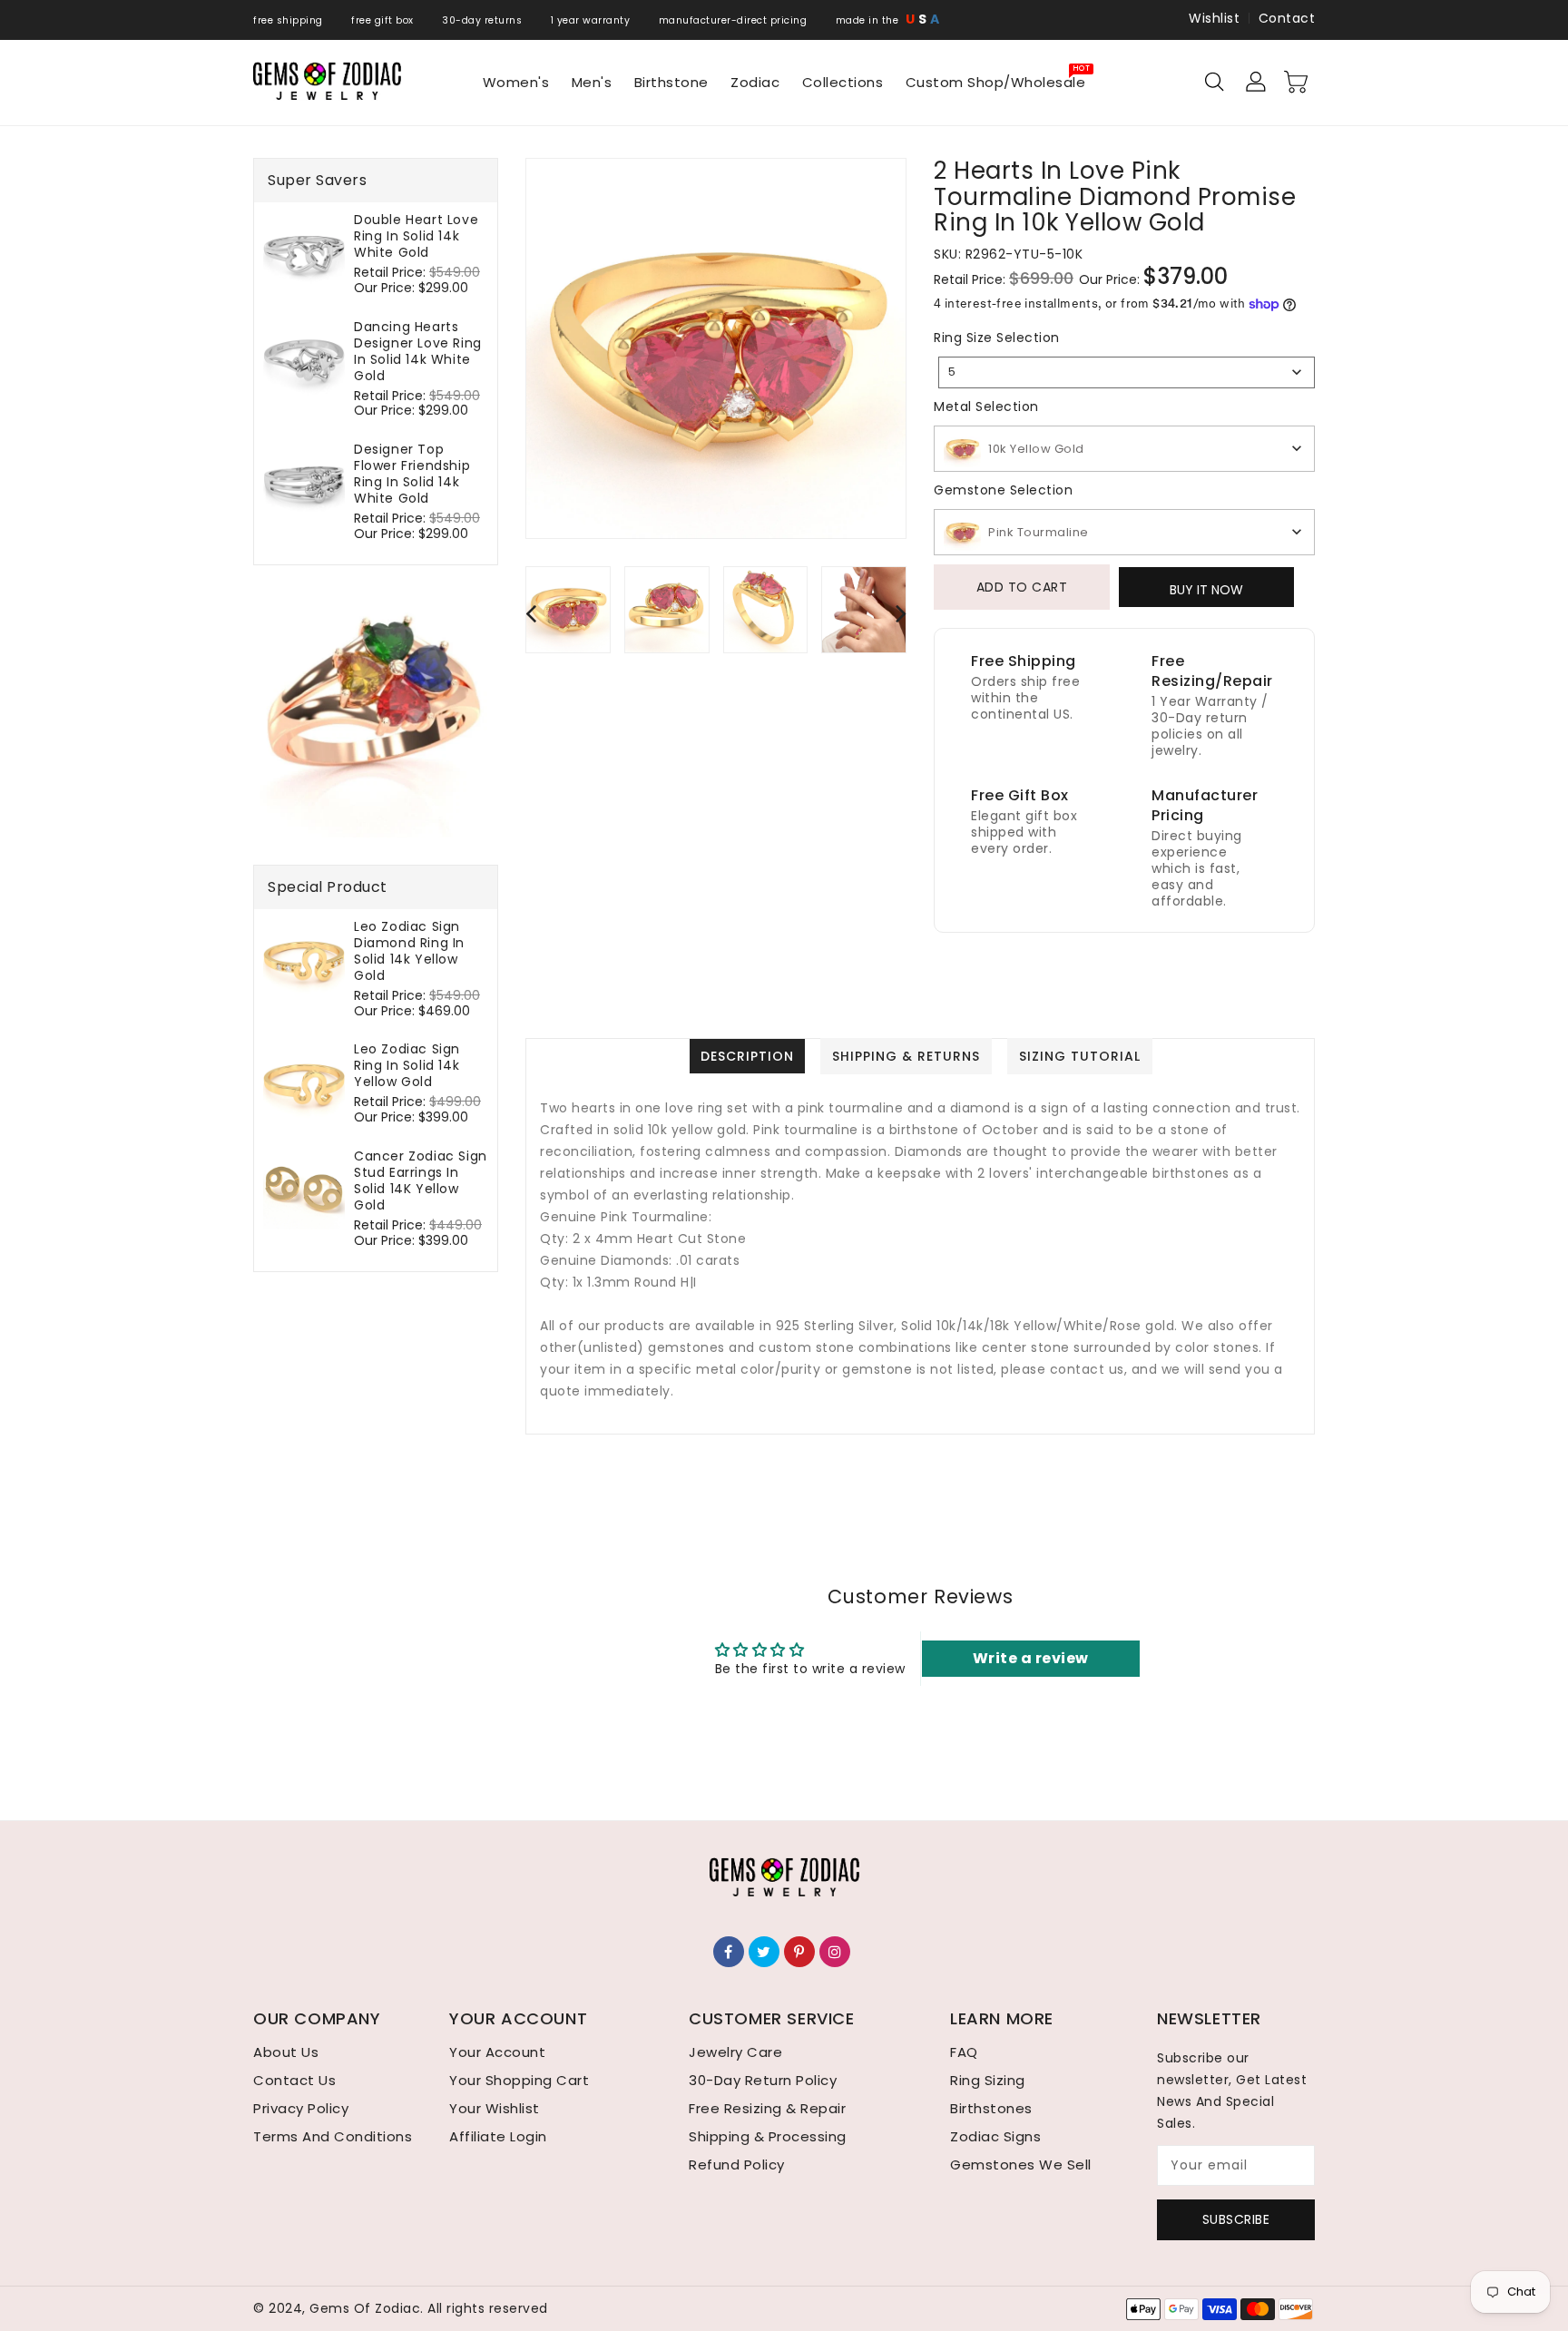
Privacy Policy (301, 2108)
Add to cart (1022, 587)
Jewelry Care (735, 2052)
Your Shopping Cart (519, 2080)
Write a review (1031, 1658)
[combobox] (1127, 372)
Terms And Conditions (333, 2136)
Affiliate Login (498, 2136)
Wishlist (1214, 18)
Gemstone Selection (1003, 490)
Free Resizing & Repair (767, 2108)
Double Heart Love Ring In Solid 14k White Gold (416, 236)
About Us (286, 2052)
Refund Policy (737, 2164)
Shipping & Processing (768, 2136)
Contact (1287, 18)
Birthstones (991, 2108)
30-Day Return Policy (763, 2080)
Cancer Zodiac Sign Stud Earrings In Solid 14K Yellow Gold (421, 1180)
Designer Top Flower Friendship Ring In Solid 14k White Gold (412, 474)
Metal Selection (986, 406)
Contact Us (294, 2080)
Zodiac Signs (995, 2136)
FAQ (964, 2052)
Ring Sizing (988, 2080)
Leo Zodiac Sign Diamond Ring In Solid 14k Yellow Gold (409, 951)
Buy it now (1206, 590)
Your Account (497, 2052)
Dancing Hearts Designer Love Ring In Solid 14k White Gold (418, 351)
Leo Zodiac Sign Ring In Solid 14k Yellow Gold (407, 1065)
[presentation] (531, 613)
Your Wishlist (495, 2108)
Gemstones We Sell (1021, 2164)
